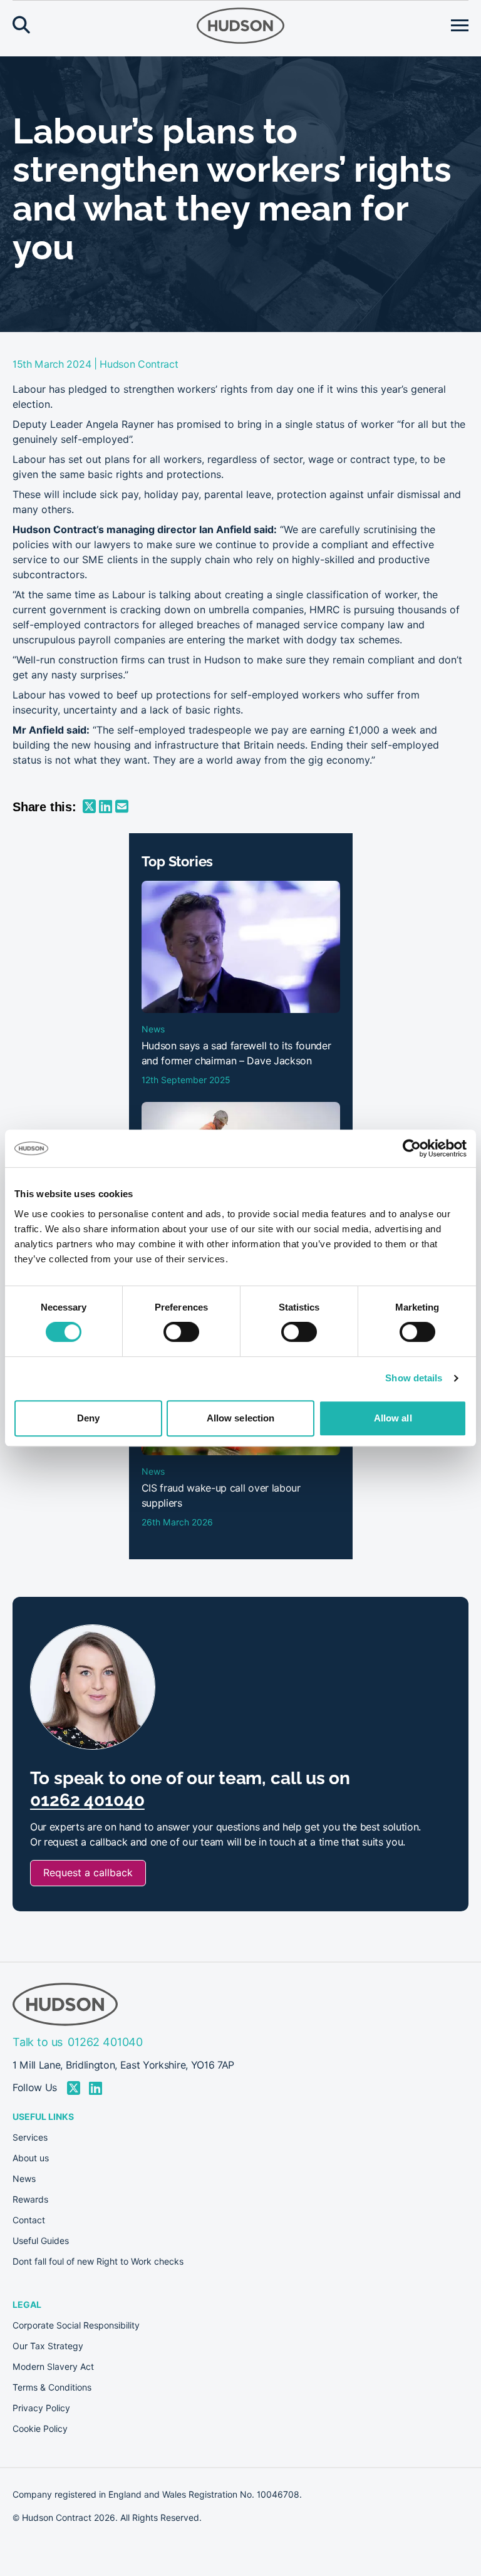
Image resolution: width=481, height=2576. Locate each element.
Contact (29, 2220)
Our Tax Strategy (48, 2346)
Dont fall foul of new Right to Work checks (98, 2262)
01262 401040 (87, 1800)
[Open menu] (460, 26)
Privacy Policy (41, 2408)
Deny (88, 1418)
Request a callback (88, 1873)
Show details (414, 1378)
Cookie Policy (40, 2429)
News (24, 2179)
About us (31, 2158)
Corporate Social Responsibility (76, 2325)
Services (30, 2137)
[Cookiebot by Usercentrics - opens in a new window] (412, 1148)
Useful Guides (41, 2241)
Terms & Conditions (52, 2387)
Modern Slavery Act (53, 2367)
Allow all (393, 1418)
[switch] (181, 1332)
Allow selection (241, 1418)
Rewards (30, 2199)
